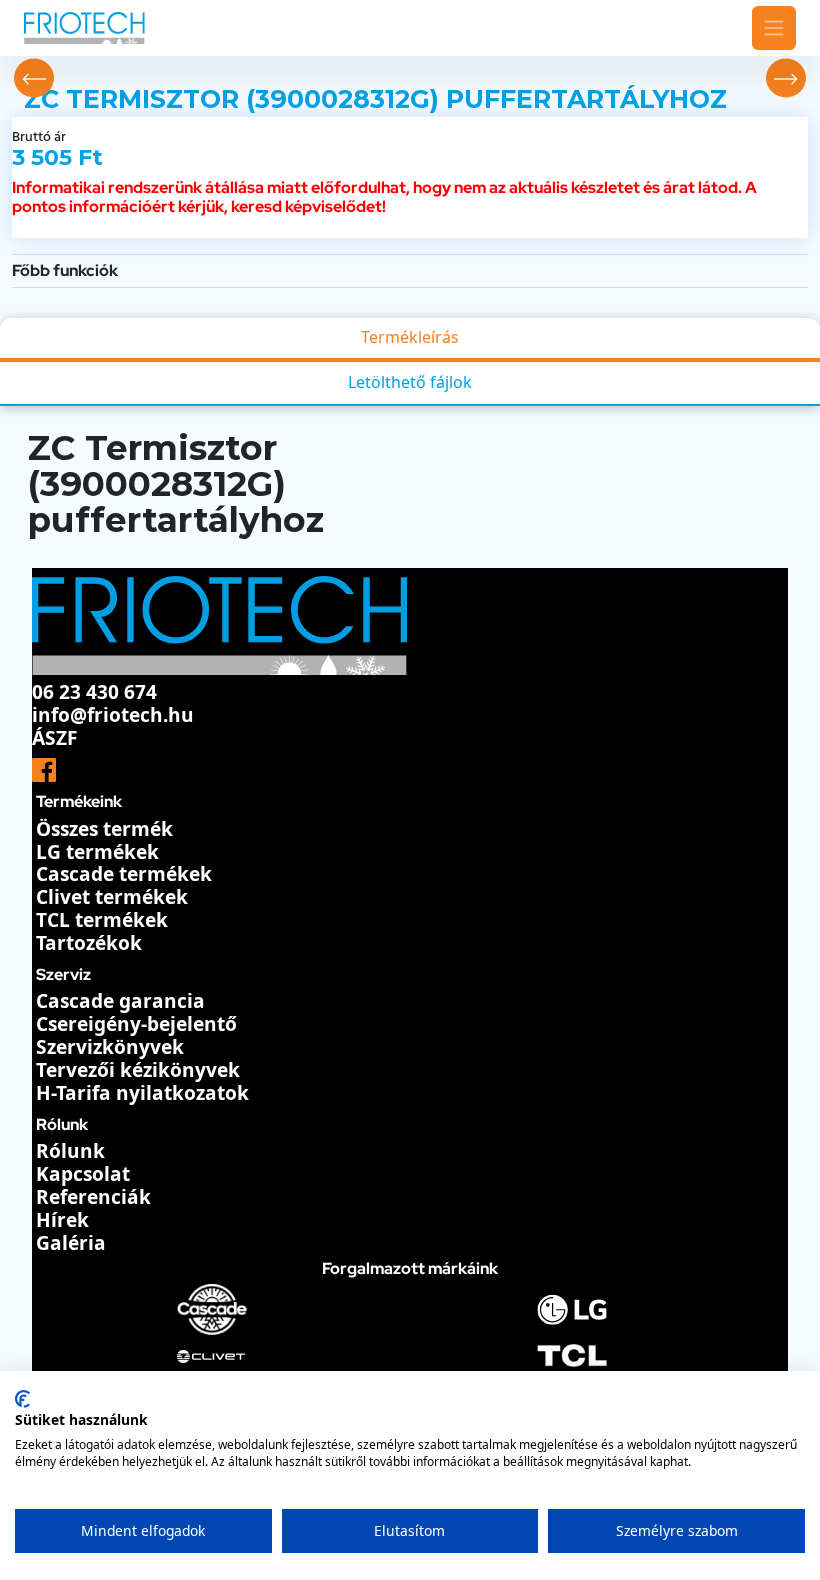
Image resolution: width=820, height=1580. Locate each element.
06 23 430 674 (94, 692)
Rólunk (70, 1151)
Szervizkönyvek (110, 1047)
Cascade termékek (124, 874)
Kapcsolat (83, 1174)
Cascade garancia (120, 1001)
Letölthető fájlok (410, 382)
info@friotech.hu (113, 715)
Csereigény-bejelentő (136, 1024)
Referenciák (93, 1197)
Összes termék (104, 829)
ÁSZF (54, 738)
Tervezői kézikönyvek (138, 1070)
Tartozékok (89, 943)
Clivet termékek (112, 897)
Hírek (62, 1220)
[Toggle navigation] (774, 28)
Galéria (71, 1243)
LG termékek (97, 852)
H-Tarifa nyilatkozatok (142, 1093)
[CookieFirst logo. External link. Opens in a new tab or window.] (22, 1399)
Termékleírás (410, 337)
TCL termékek (102, 920)
